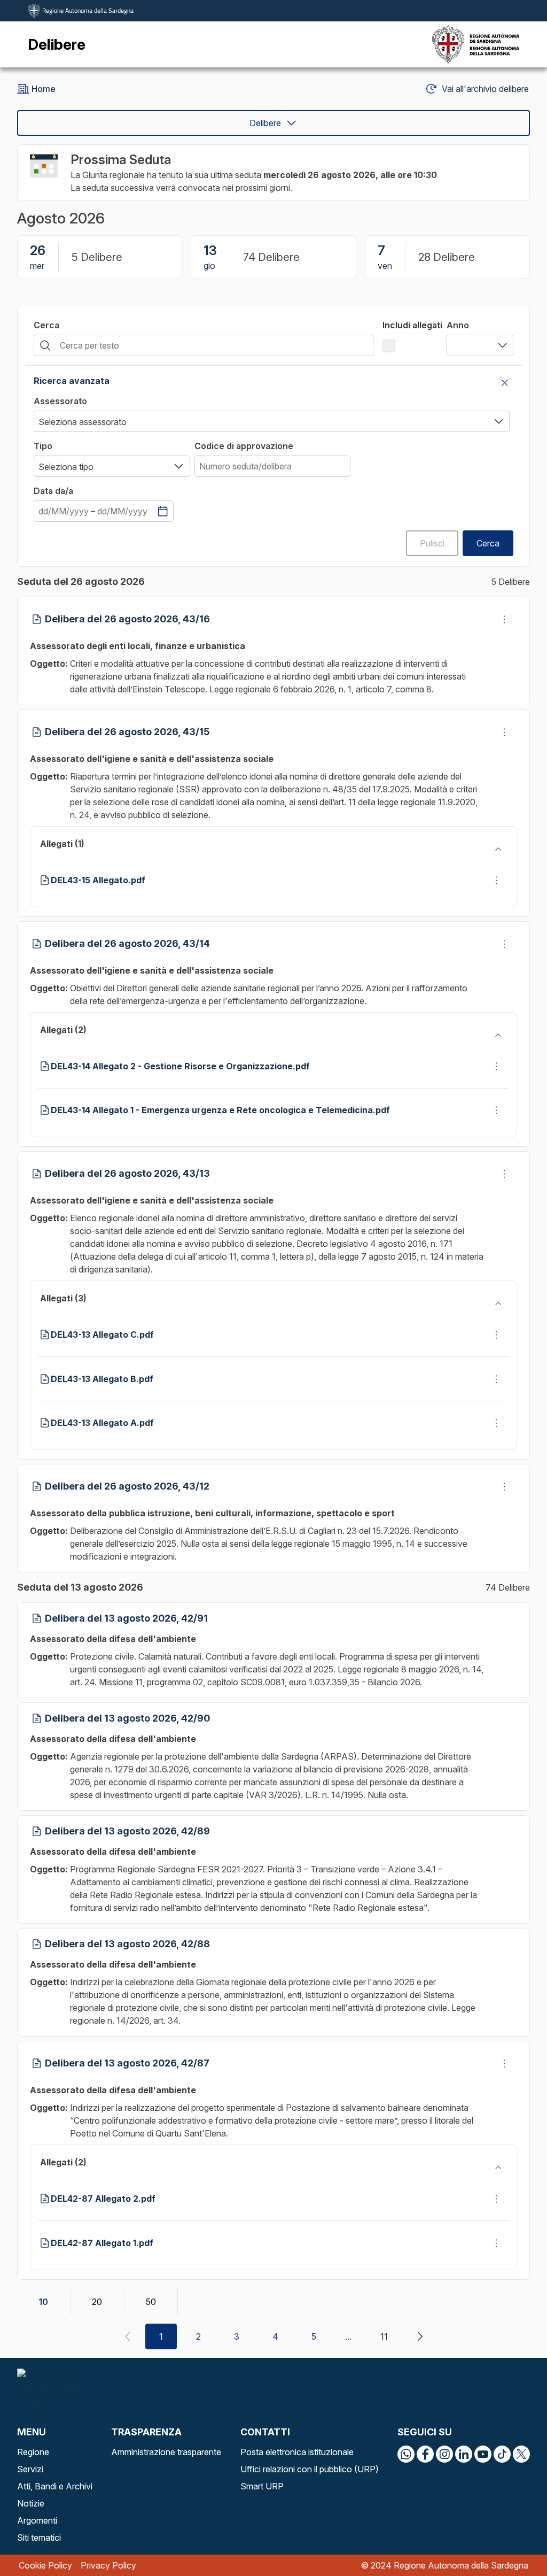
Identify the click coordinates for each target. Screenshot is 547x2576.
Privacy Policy (108, 2565)
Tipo (43, 446)
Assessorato (60, 401)
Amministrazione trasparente (166, 2452)
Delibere (265, 123)
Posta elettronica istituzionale (297, 2452)
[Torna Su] (512, 2541)
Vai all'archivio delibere (485, 89)
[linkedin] (464, 2454)
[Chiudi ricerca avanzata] (505, 383)
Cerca (46, 325)
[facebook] (425, 2454)
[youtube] (483, 2454)
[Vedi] (504, 619)
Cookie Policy (45, 2565)
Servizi (30, 2469)
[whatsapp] (406, 2454)
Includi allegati (412, 325)
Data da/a (53, 491)
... (348, 2336)
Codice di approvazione (244, 446)
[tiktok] (502, 2454)
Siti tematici (39, 2538)
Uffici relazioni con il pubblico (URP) (310, 2469)
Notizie (31, 2503)
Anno (458, 325)
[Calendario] (162, 511)
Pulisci (432, 543)
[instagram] (444, 2454)
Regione (33, 2452)
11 (384, 2336)
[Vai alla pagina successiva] (420, 2336)
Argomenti (37, 2520)
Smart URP (262, 2486)
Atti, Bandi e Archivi (55, 2486)
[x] (521, 2454)
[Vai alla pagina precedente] (127, 2336)
